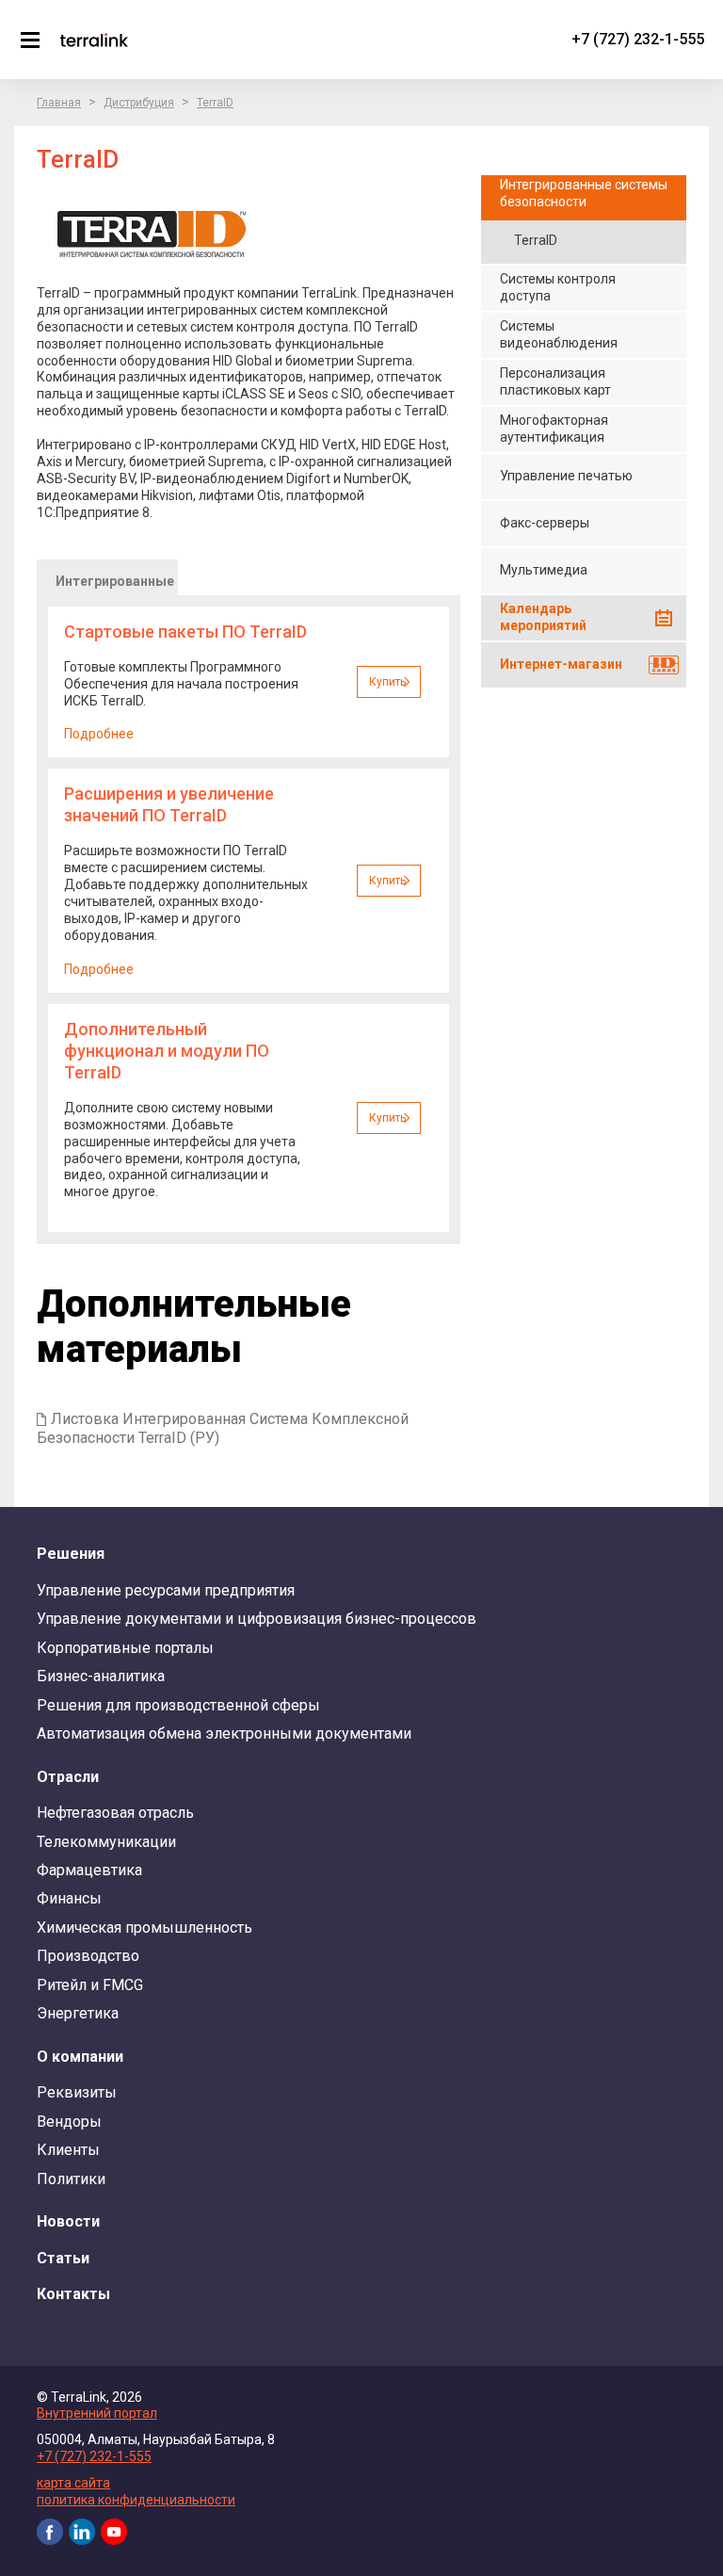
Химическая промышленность (145, 1928)
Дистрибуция (139, 103)
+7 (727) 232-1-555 (638, 39)
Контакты (73, 2294)
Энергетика (78, 2013)
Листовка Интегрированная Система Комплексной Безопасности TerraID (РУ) (223, 1428)
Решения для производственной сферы (178, 1705)
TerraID (215, 103)
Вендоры (69, 2122)
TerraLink (94, 40)
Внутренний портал (97, 2413)
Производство (88, 1956)
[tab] (107, 577)
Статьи (63, 2258)
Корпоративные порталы (125, 1648)
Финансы (69, 1898)
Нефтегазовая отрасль (115, 1813)
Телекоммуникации (106, 1842)
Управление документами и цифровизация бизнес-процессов (257, 1619)
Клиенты (68, 2150)
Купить (387, 682)
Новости (68, 2221)
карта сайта (73, 2483)
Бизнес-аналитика (101, 1676)
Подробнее (99, 734)
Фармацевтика (89, 1870)
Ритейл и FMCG (90, 1985)
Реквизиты (77, 2092)
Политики (71, 2179)
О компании (80, 2057)
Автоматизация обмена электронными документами (224, 1734)
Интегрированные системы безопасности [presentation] (115, 584)
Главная (59, 103)
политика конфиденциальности (136, 2500)
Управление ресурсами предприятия (166, 1590)
